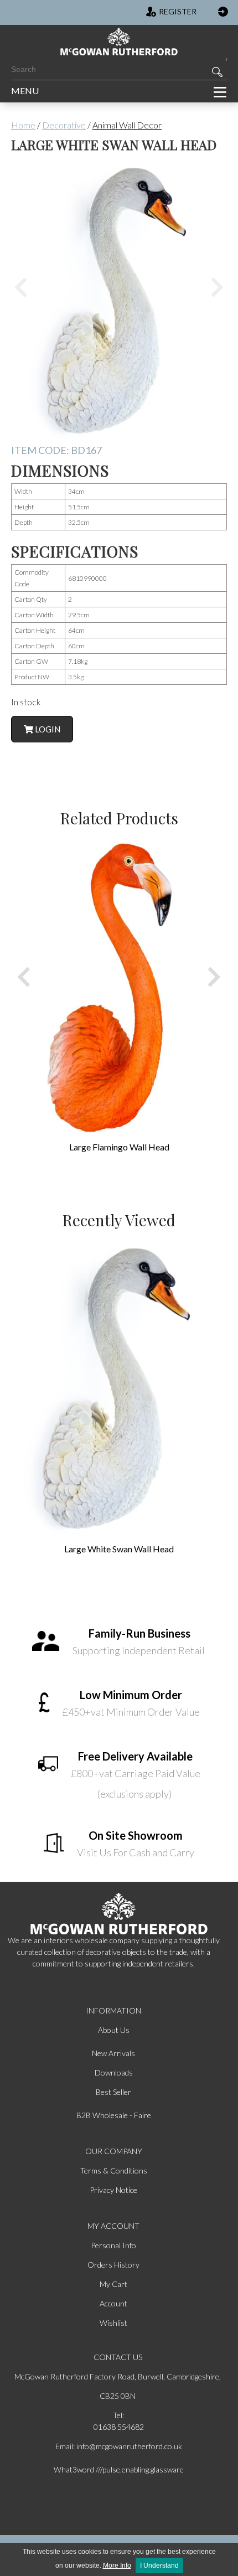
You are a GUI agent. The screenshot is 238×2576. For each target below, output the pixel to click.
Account (113, 2303)
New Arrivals (113, 2053)
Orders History (113, 2265)
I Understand (159, 2565)
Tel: (118, 2415)
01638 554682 (119, 2427)
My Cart (113, 2284)
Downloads (114, 2072)
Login (47, 729)
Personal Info (113, 2245)
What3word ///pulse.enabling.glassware (119, 2469)
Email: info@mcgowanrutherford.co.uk (119, 2446)
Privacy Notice (113, 2190)
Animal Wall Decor (127, 125)
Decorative (64, 125)
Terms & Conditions (114, 2170)
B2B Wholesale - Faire (114, 2115)
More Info (117, 2565)
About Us (114, 2030)
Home (23, 125)
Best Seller (113, 2092)
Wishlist (113, 2323)
